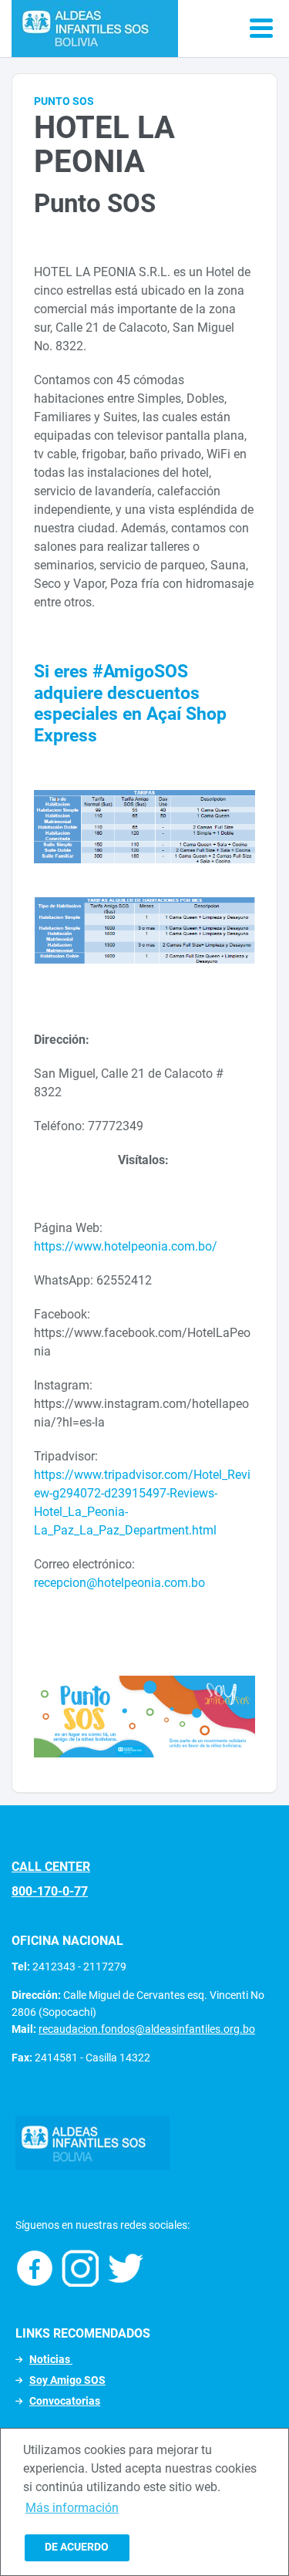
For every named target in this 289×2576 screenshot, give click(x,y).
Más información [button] (72, 2508)
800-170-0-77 (50, 1891)
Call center (51, 1867)
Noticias (51, 2359)
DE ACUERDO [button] (77, 2547)
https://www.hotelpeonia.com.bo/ (126, 1246)
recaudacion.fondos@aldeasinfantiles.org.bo (147, 2029)
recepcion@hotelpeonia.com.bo (119, 1583)
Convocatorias (65, 2401)
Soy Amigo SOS (67, 2380)
